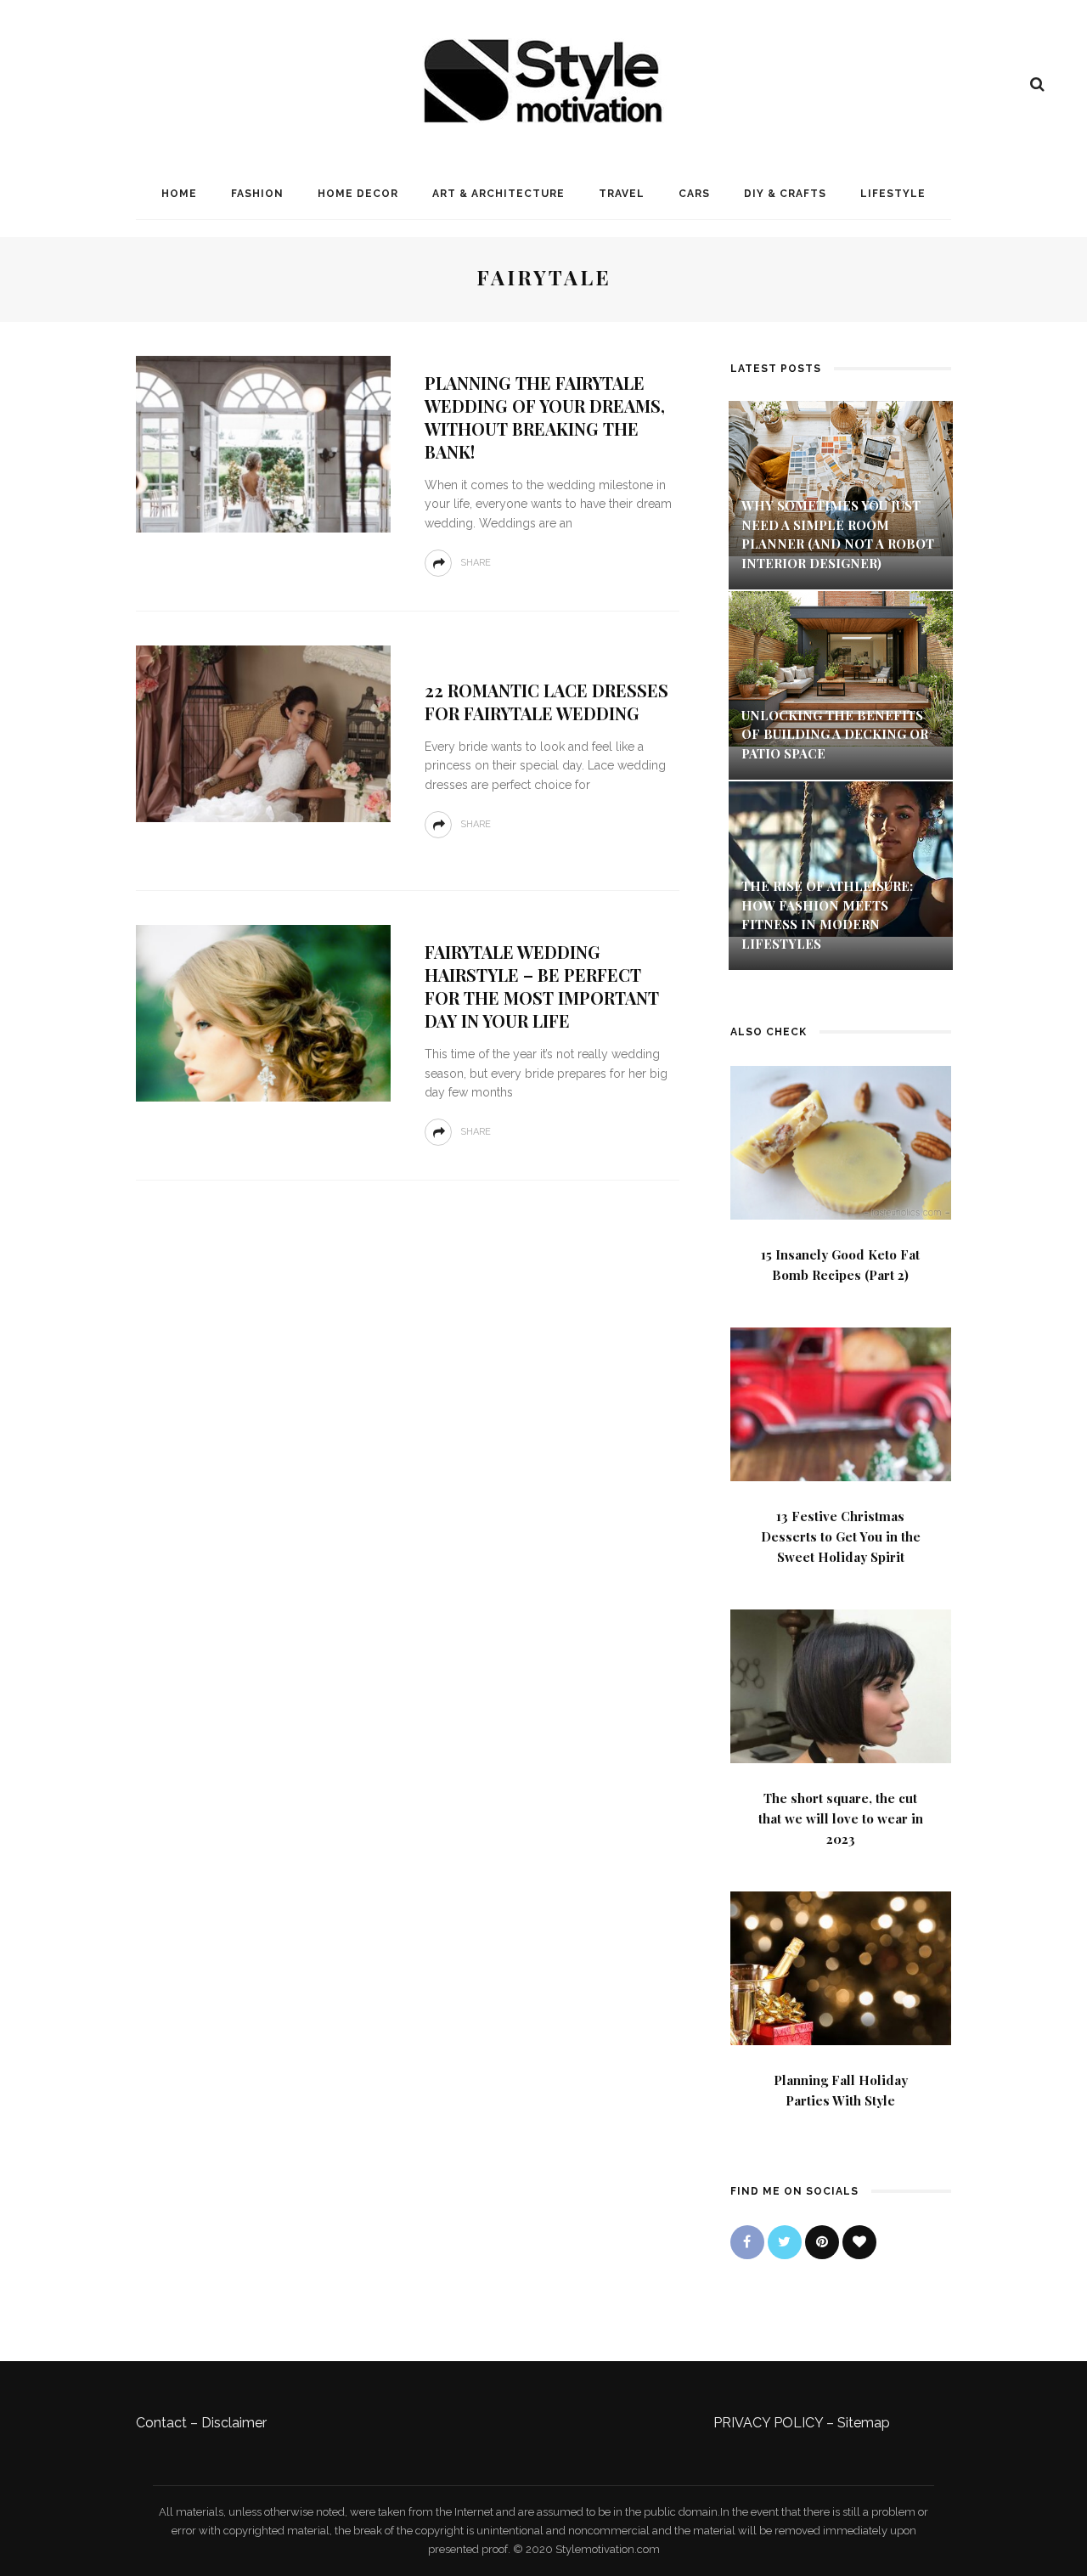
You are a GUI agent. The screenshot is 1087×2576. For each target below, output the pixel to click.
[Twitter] (785, 2242)
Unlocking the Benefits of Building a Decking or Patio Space (835, 734)
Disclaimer (234, 2423)
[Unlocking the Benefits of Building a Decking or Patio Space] (841, 667)
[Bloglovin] (859, 2242)
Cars (694, 194)
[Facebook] (747, 2242)
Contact (161, 2423)
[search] (1037, 84)
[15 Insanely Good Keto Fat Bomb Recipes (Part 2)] (841, 1141)
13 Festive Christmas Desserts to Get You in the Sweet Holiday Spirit (841, 1536)
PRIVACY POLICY (768, 2423)
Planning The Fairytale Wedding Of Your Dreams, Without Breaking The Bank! (545, 417)
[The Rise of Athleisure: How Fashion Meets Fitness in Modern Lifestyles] (841, 858)
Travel (622, 194)
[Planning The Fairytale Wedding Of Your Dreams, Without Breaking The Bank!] (263, 443)
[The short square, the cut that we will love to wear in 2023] (841, 1685)
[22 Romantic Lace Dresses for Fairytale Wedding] (263, 733)
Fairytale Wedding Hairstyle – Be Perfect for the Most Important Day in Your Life (542, 986)
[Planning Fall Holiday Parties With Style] (841, 1967)
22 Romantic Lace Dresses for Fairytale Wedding (546, 702)
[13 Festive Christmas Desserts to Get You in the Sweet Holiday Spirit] (841, 1403)
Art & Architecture (498, 194)
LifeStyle (893, 194)
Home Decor (358, 194)
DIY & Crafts (785, 194)
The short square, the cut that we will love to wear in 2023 (841, 1818)
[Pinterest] (822, 2242)
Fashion (257, 194)
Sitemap (864, 2423)
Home (179, 194)
